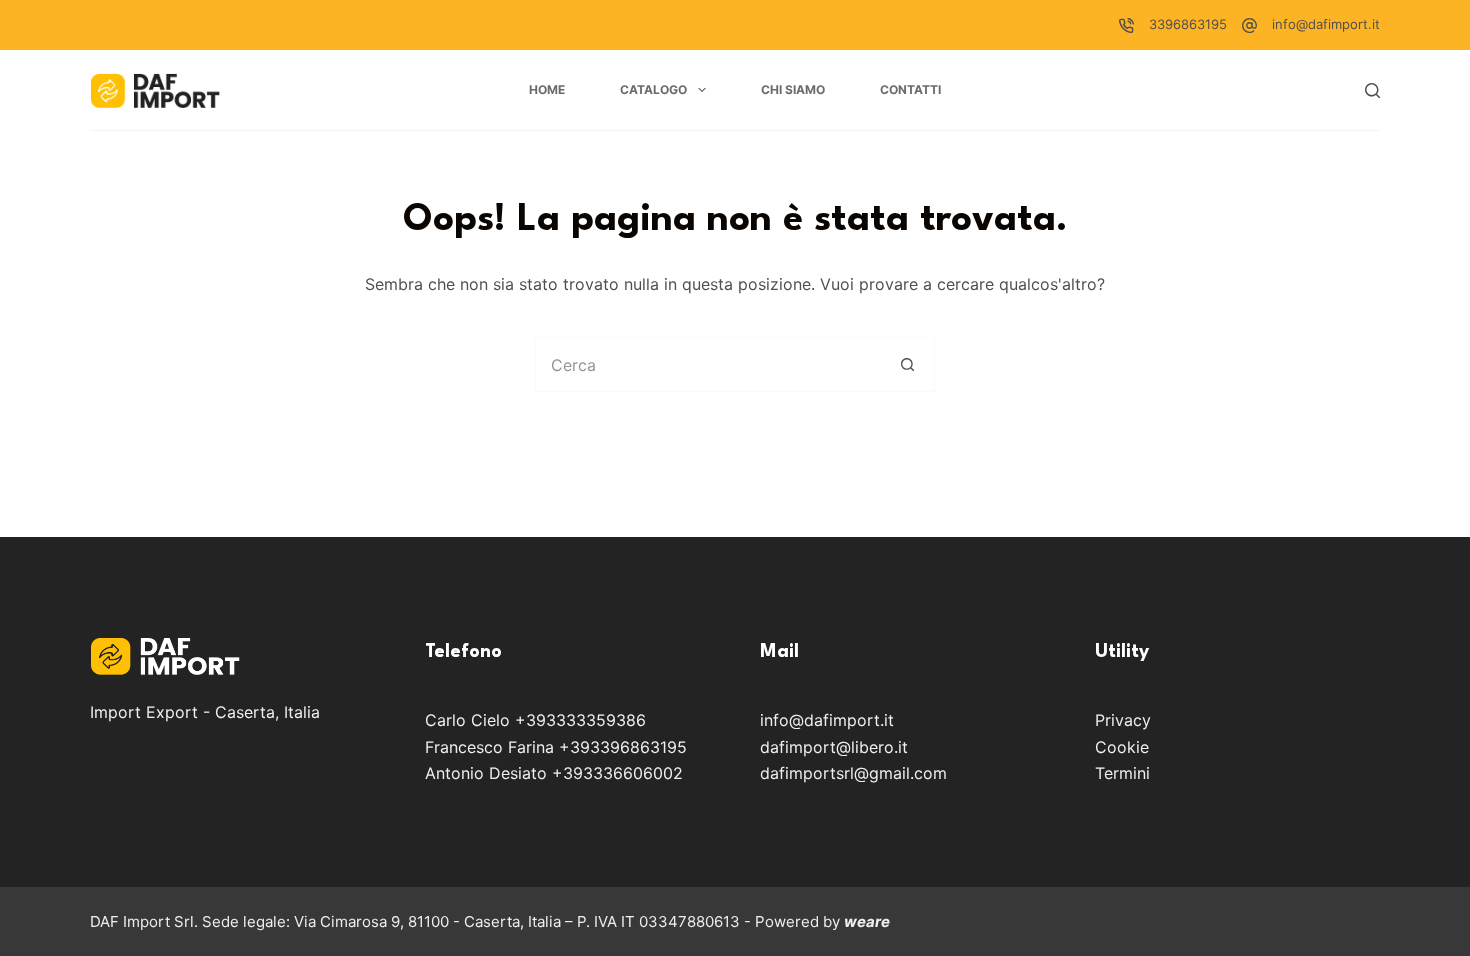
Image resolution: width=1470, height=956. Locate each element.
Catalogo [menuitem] (653, 89)
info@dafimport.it (1326, 24)
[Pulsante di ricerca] (907, 364)
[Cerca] (1372, 90)
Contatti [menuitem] (910, 89)
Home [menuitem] (547, 89)
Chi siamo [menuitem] (793, 89)
